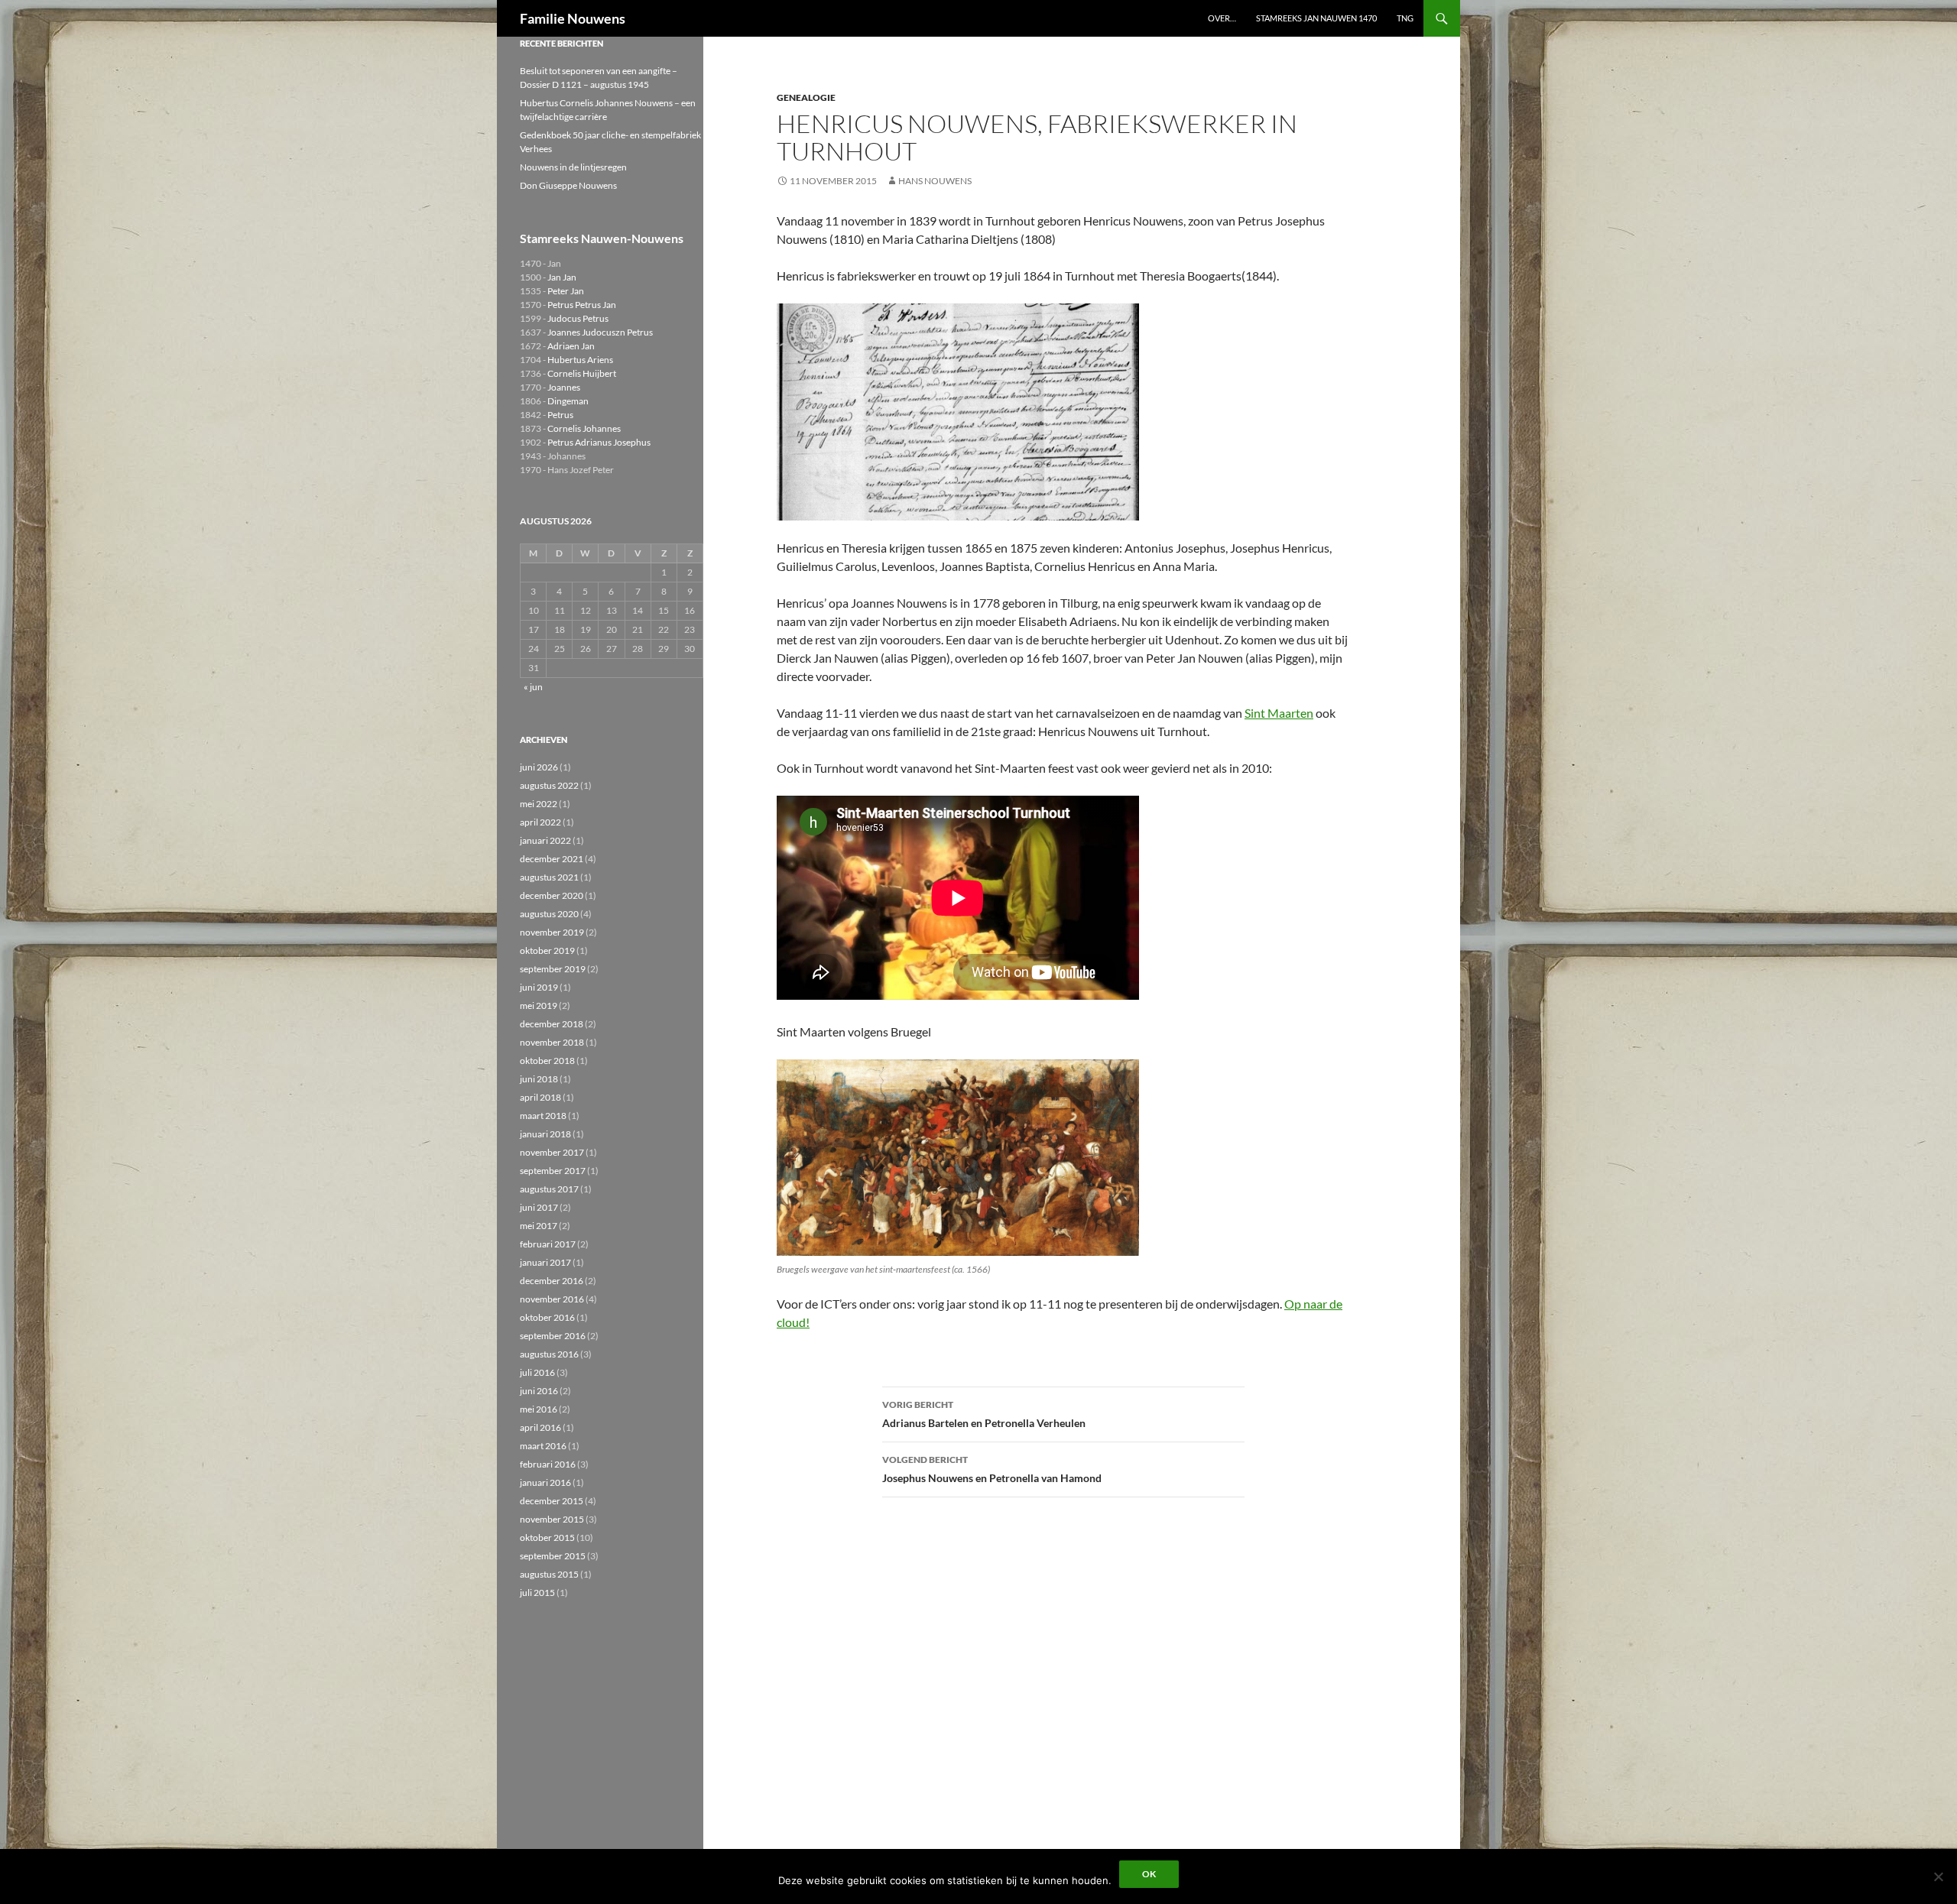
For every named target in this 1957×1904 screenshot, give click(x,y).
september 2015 (553, 1556)
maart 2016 (543, 1446)
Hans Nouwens (935, 181)
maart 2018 (543, 1116)
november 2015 (552, 1519)
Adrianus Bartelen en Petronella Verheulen (984, 1414)
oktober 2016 (547, 1317)
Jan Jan (562, 277)
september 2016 (553, 1336)
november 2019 (552, 932)
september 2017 (553, 1171)
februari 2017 (548, 1244)
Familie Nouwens (573, 18)
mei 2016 (539, 1409)
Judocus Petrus (578, 318)
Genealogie (806, 97)
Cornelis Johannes (584, 428)
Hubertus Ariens (580, 360)
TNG (1405, 18)
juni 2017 (539, 1207)
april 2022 (540, 822)
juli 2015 (537, 1593)
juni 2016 (539, 1391)
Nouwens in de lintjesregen (573, 167)
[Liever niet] (1938, 1876)
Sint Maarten (1279, 713)
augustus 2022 (549, 785)
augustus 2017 (549, 1189)
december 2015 (552, 1501)
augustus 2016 (549, 1354)
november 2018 (552, 1042)
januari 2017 (545, 1262)
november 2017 (552, 1152)
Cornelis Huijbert (582, 373)
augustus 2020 (549, 914)
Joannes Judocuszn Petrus (600, 332)
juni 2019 (539, 987)
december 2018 (552, 1024)
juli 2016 (537, 1372)
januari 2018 (545, 1134)
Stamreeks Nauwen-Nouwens (602, 238)
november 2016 (552, 1299)
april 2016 (540, 1427)
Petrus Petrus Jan (582, 305)
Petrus (560, 415)
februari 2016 (548, 1464)
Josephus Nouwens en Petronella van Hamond (992, 1469)
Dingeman (568, 401)
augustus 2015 (549, 1574)
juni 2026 (539, 767)
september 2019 (553, 969)
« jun (533, 687)
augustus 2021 (549, 877)
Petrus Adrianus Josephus (599, 442)
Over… (1222, 18)
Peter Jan (566, 291)
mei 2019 (539, 1006)
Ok (1149, 1874)
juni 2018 (539, 1079)
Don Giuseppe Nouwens (568, 185)
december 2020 (552, 895)
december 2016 (552, 1281)
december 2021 (552, 859)
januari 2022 (545, 840)
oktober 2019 (547, 950)
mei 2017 (539, 1226)
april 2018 (540, 1097)
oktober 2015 (547, 1537)
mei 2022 (539, 804)
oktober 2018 (547, 1061)
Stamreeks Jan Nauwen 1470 (1316, 18)
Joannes (564, 387)
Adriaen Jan (571, 346)
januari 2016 (545, 1482)
